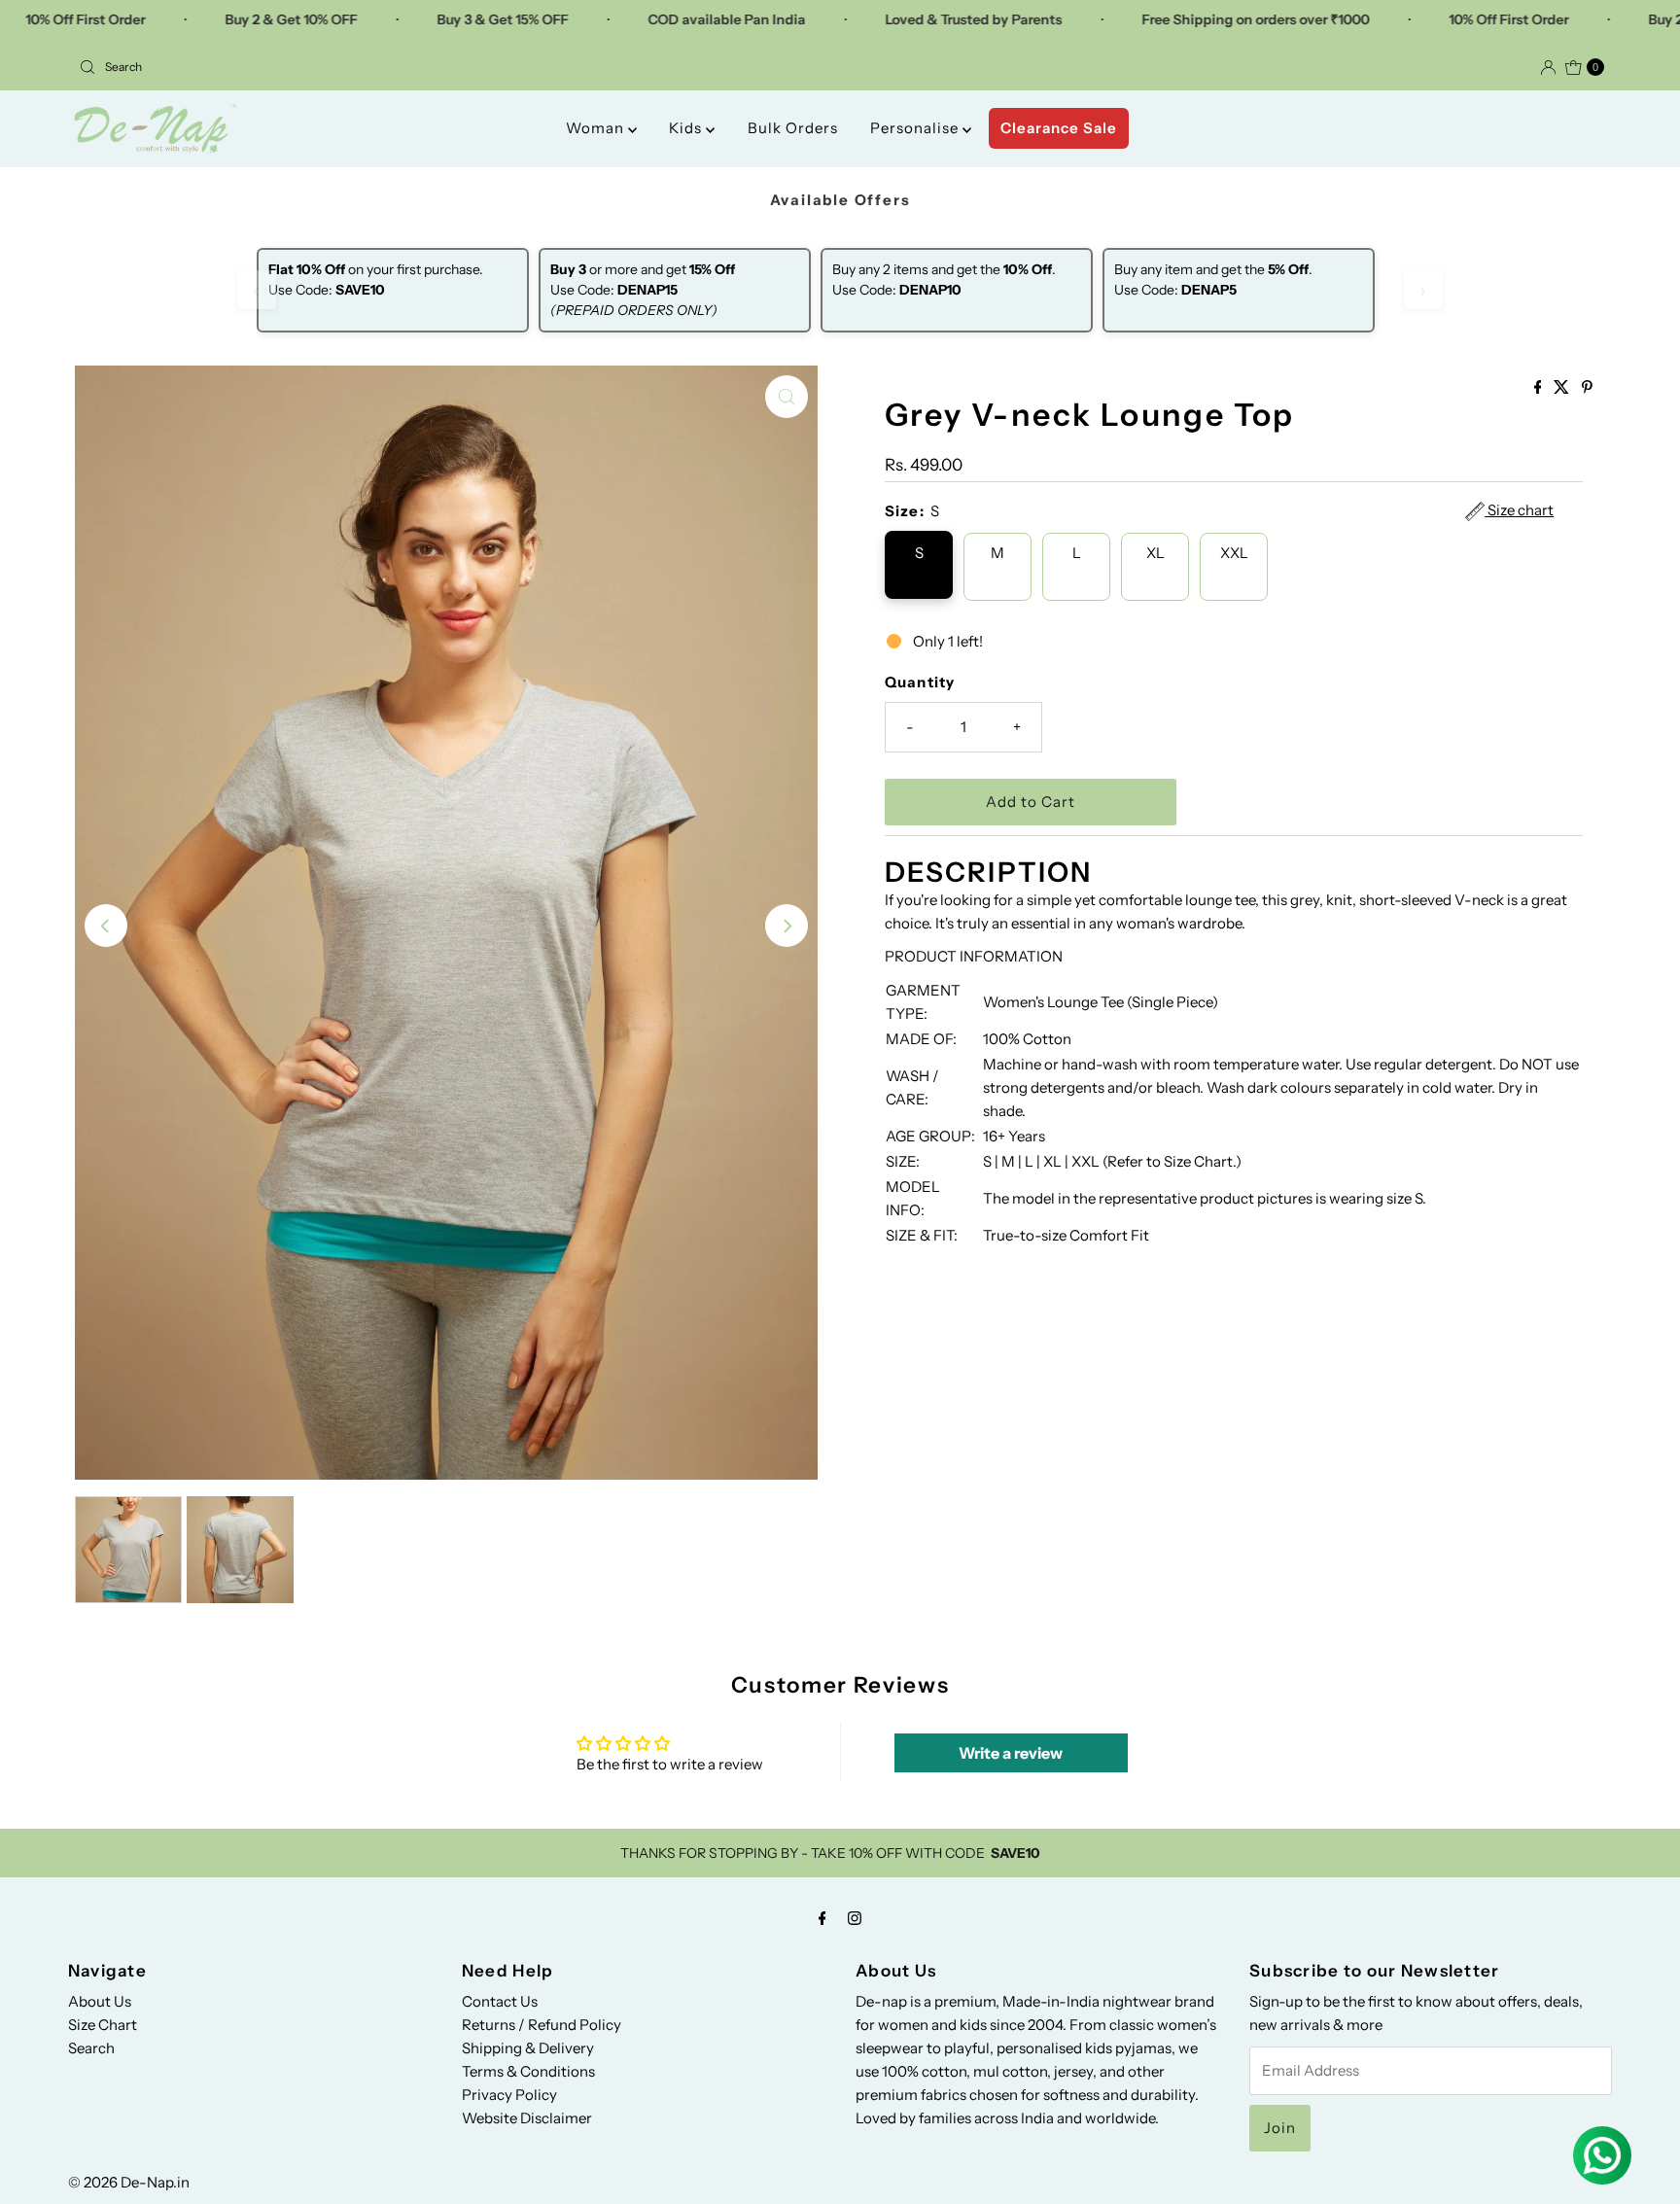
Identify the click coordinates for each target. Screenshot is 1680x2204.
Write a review (1011, 1753)
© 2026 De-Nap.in (129, 2182)
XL (1155, 553)
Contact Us (500, 2001)
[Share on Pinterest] (1587, 388)
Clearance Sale (1059, 128)
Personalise (916, 128)
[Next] (787, 926)
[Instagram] (855, 1918)
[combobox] (452, 67)
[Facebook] (822, 1918)
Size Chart (103, 2025)
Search (91, 2048)
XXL (1234, 553)
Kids (687, 128)
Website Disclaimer (527, 2118)
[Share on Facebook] (1540, 388)
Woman (597, 128)
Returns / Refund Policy (542, 2025)
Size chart (1519, 510)
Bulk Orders (793, 128)
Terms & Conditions (528, 2071)
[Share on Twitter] (1563, 388)
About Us (100, 2001)
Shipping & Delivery (528, 2048)
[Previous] (106, 926)
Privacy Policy (509, 2095)
